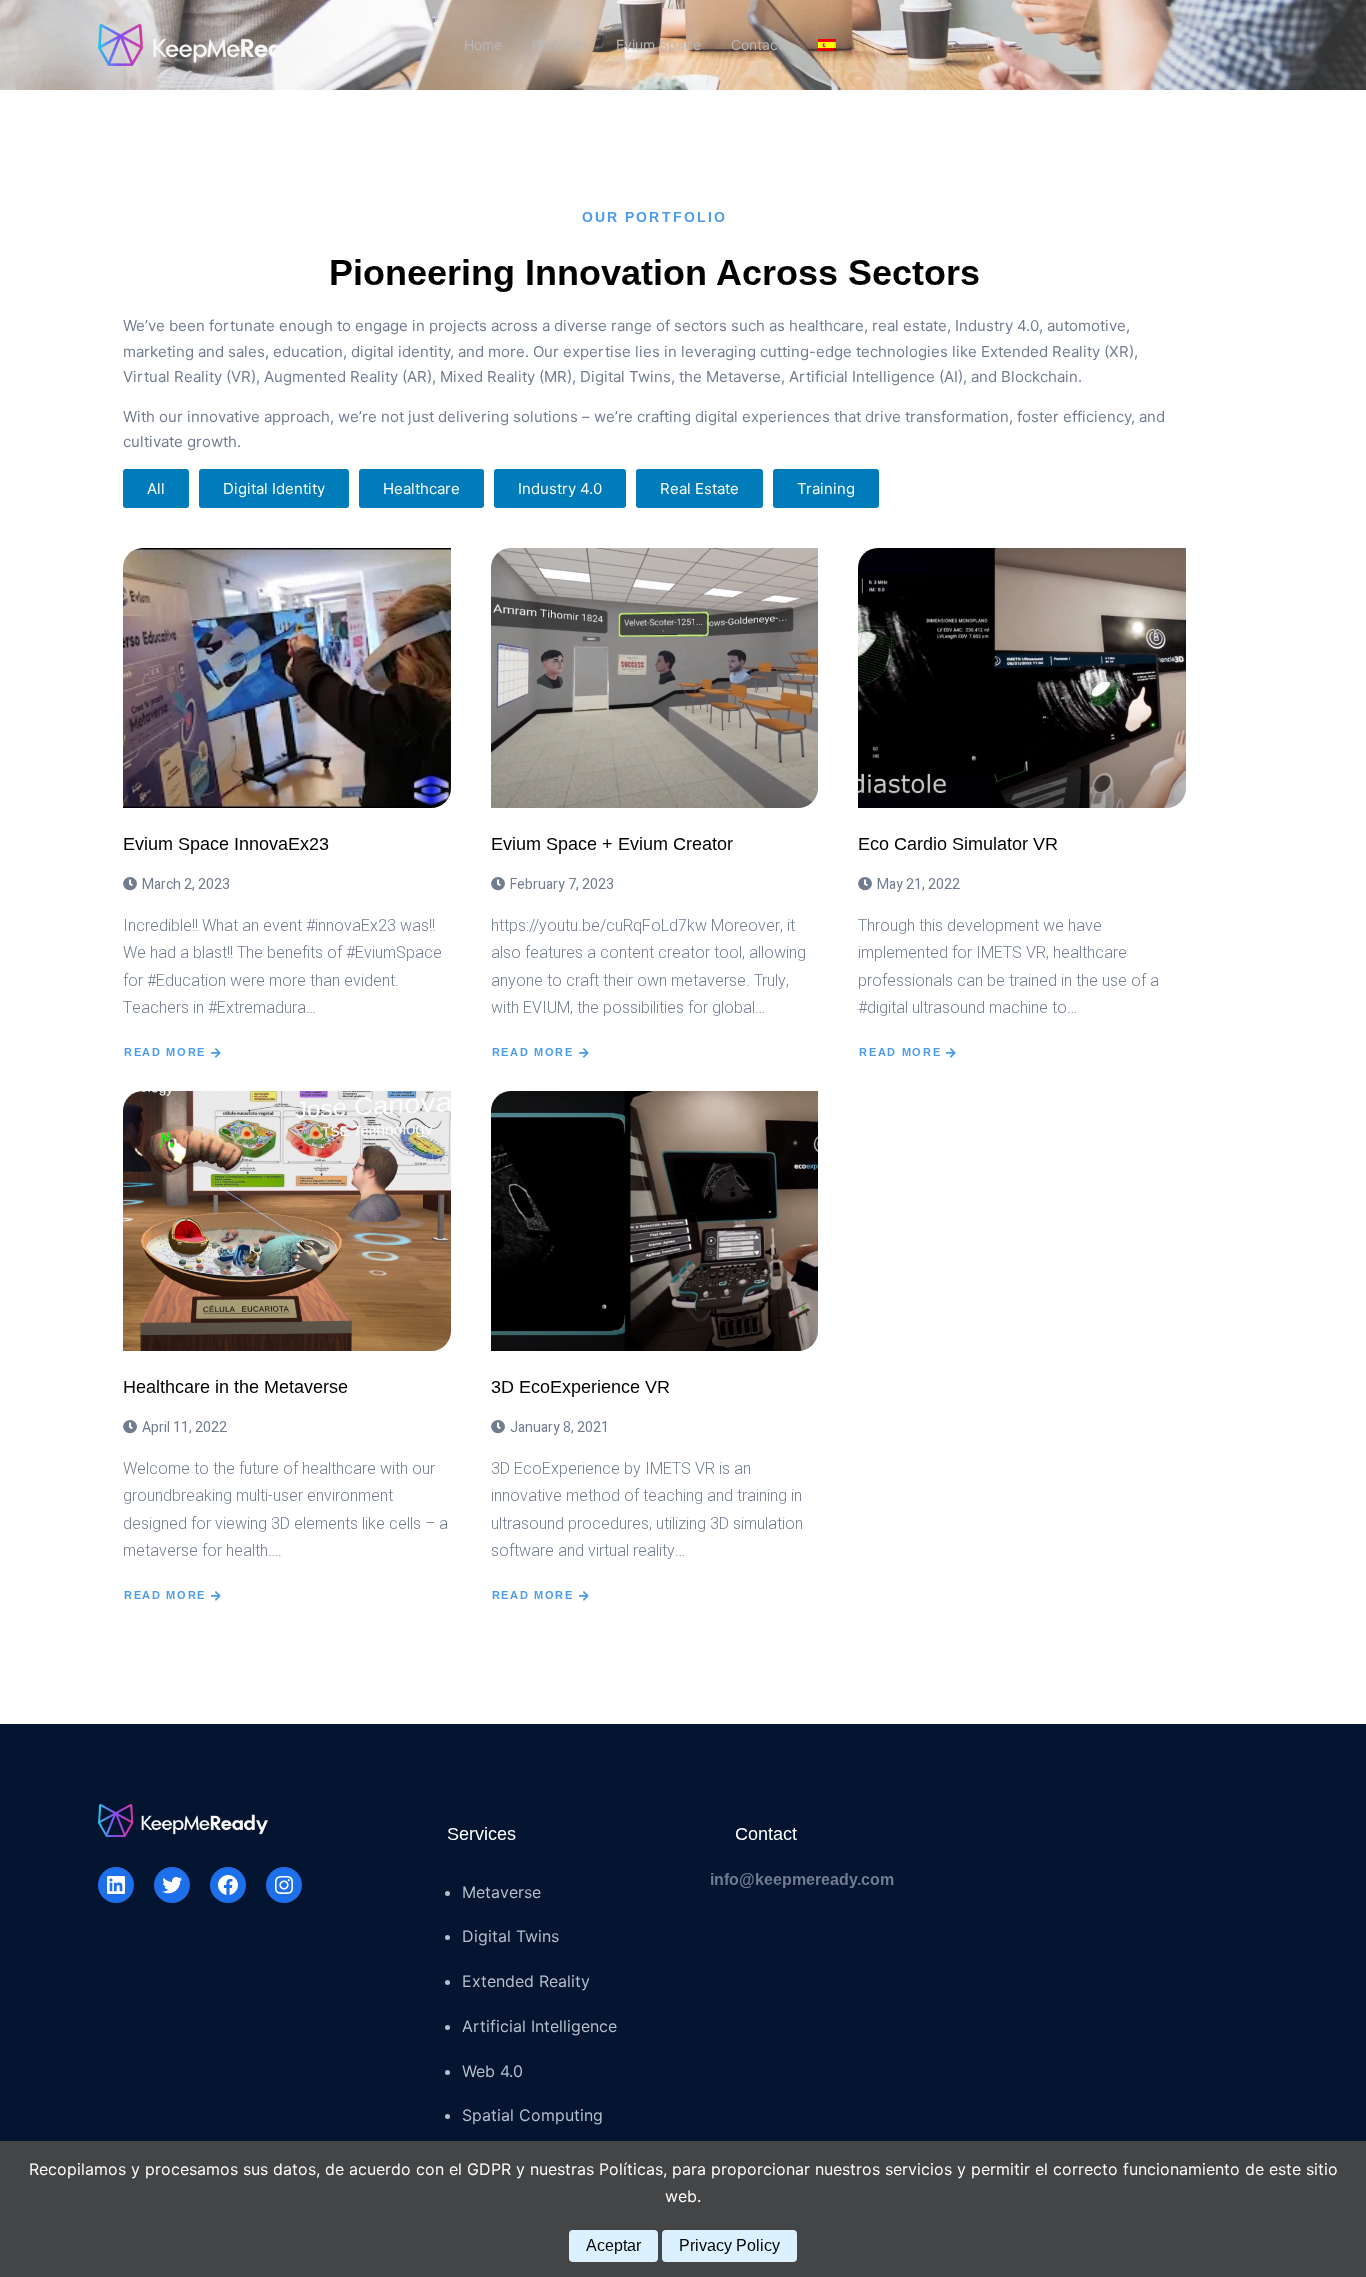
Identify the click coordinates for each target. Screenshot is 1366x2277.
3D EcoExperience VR (580, 1387)
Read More (165, 1052)
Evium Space (658, 44)
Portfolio (559, 44)
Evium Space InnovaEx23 (226, 844)
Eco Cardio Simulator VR (958, 844)
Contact (757, 44)
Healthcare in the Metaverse (235, 1387)
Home (483, 44)
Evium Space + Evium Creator (612, 844)
